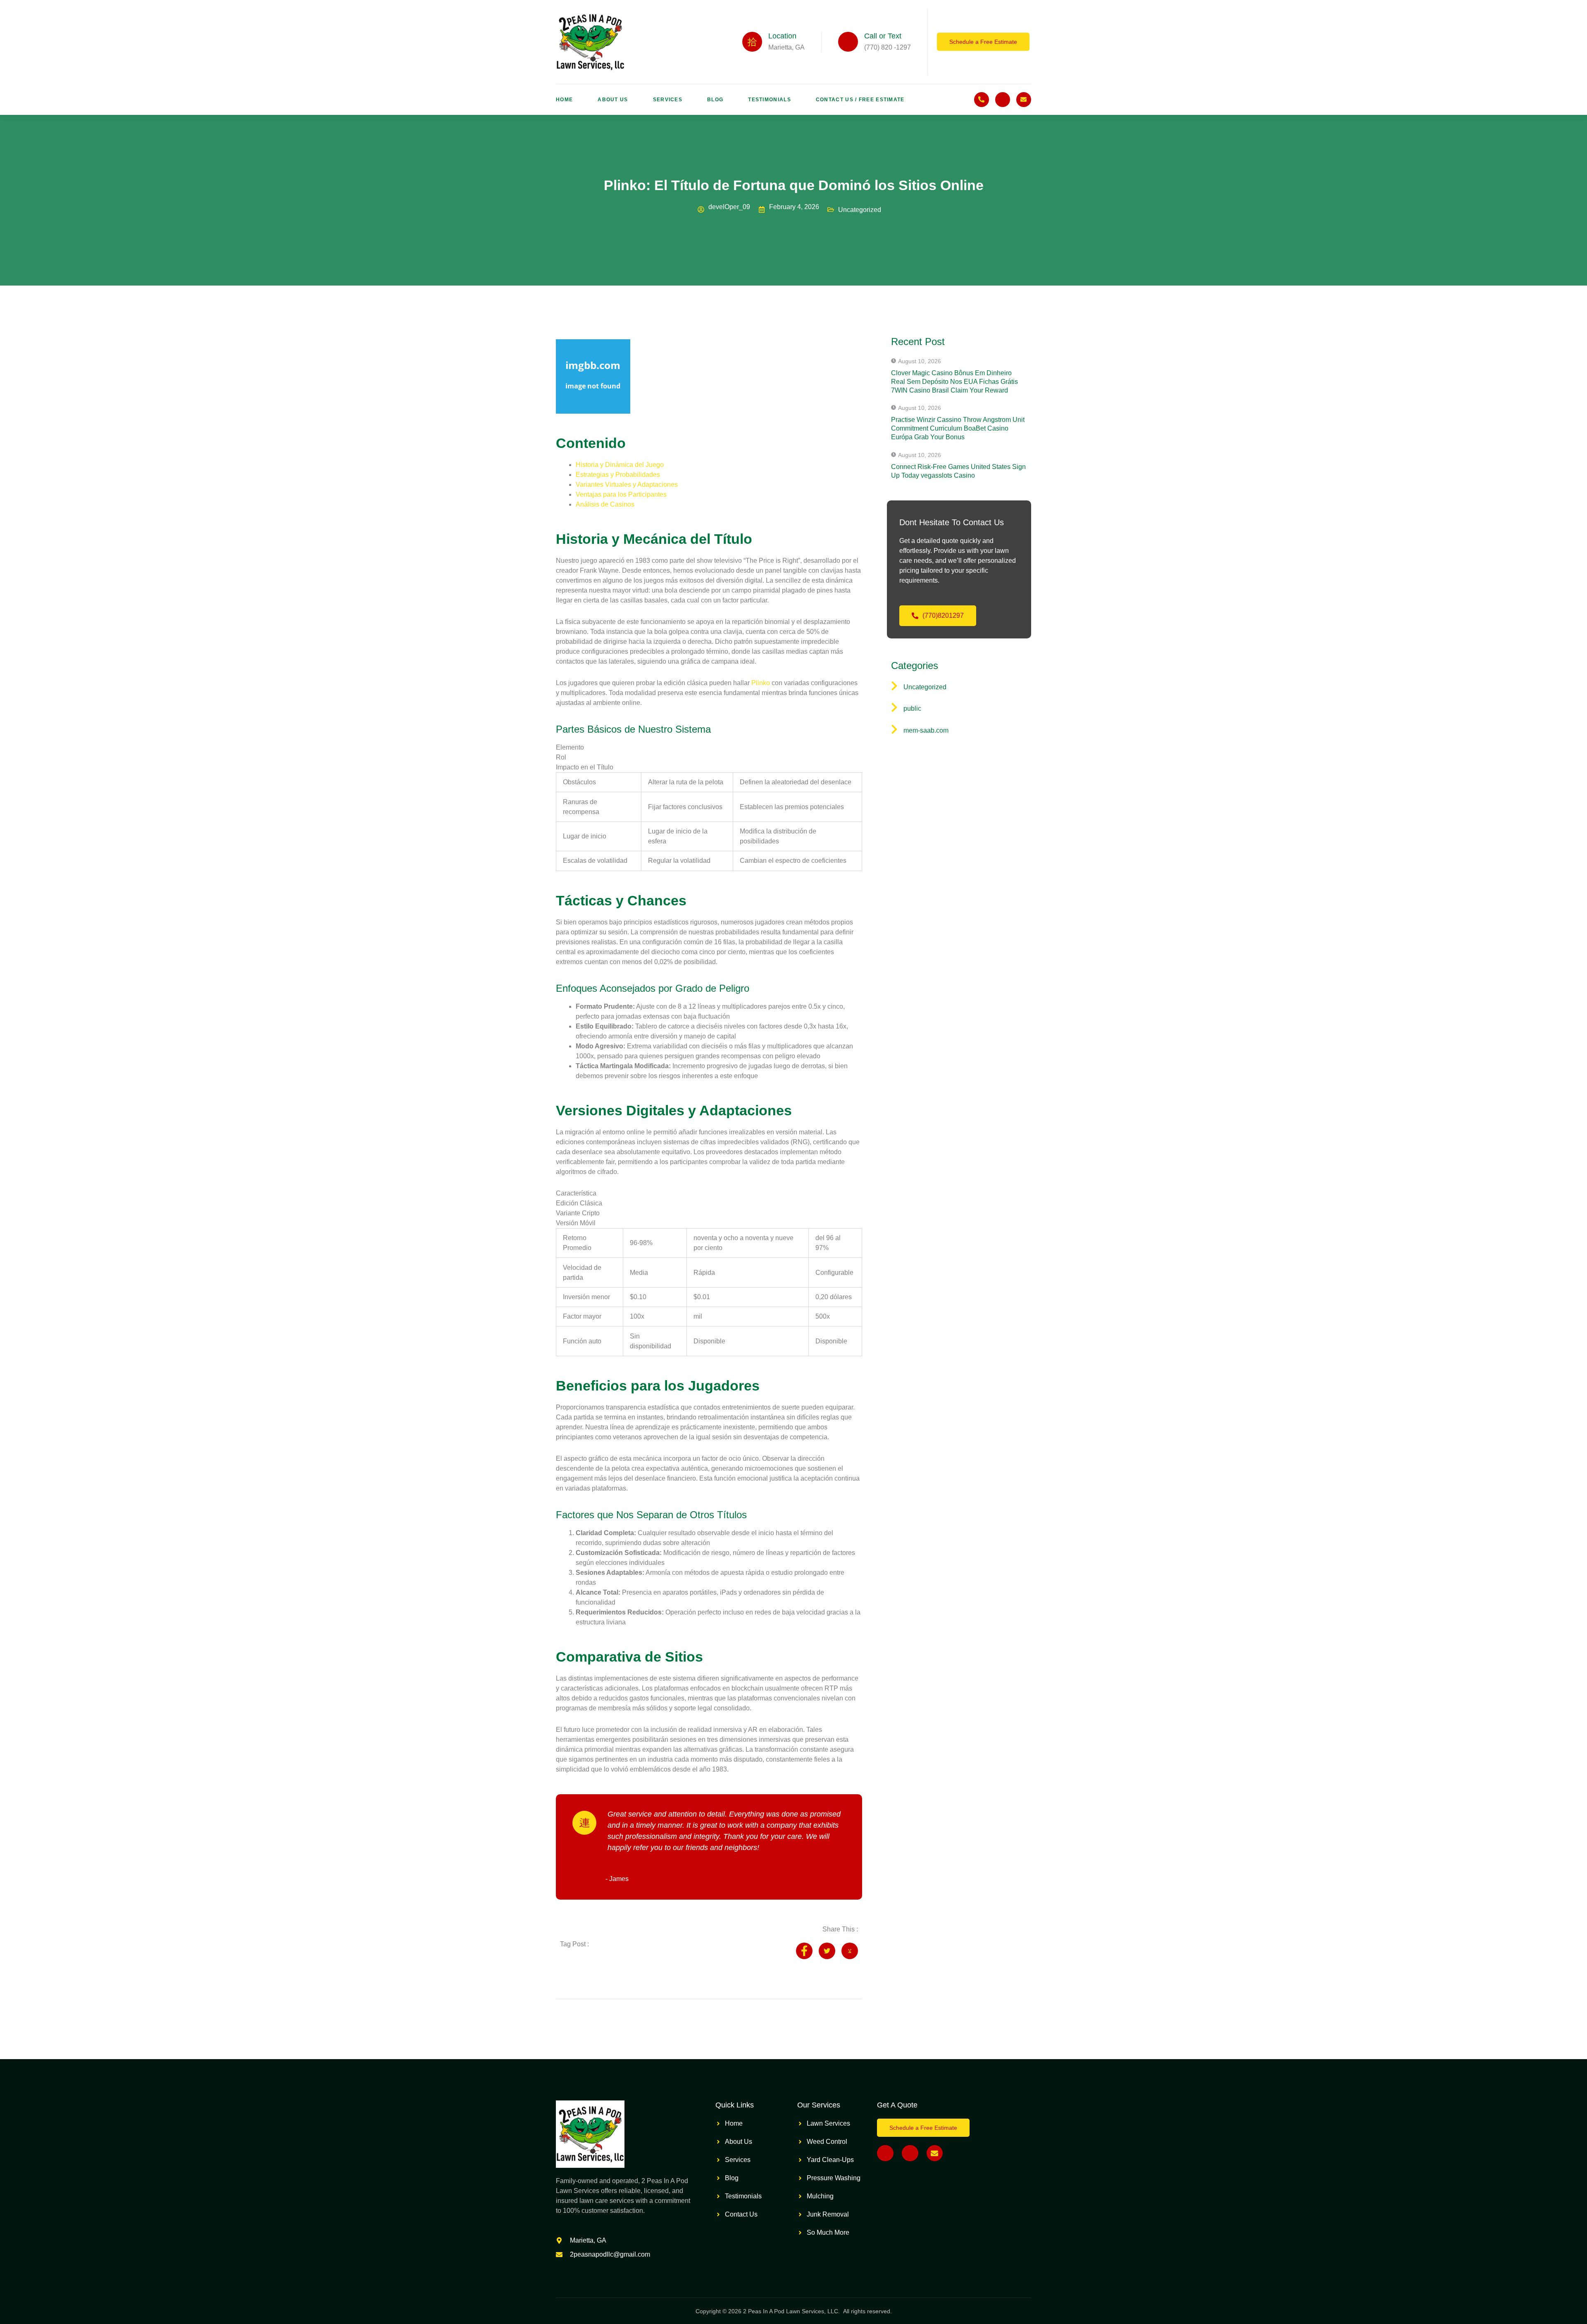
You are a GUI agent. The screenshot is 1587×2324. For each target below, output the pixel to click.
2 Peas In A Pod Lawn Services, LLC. (792, 2311)
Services (668, 100)
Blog (715, 100)
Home (564, 100)
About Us (613, 100)
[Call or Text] (848, 42)
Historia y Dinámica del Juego (620, 465)
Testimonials (770, 100)
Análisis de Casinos (605, 504)
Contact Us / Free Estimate (860, 100)
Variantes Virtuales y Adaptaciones (627, 485)
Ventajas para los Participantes (621, 494)
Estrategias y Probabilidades (618, 475)
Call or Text (883, 36)
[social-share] (804, 1951)
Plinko (761, 683)
